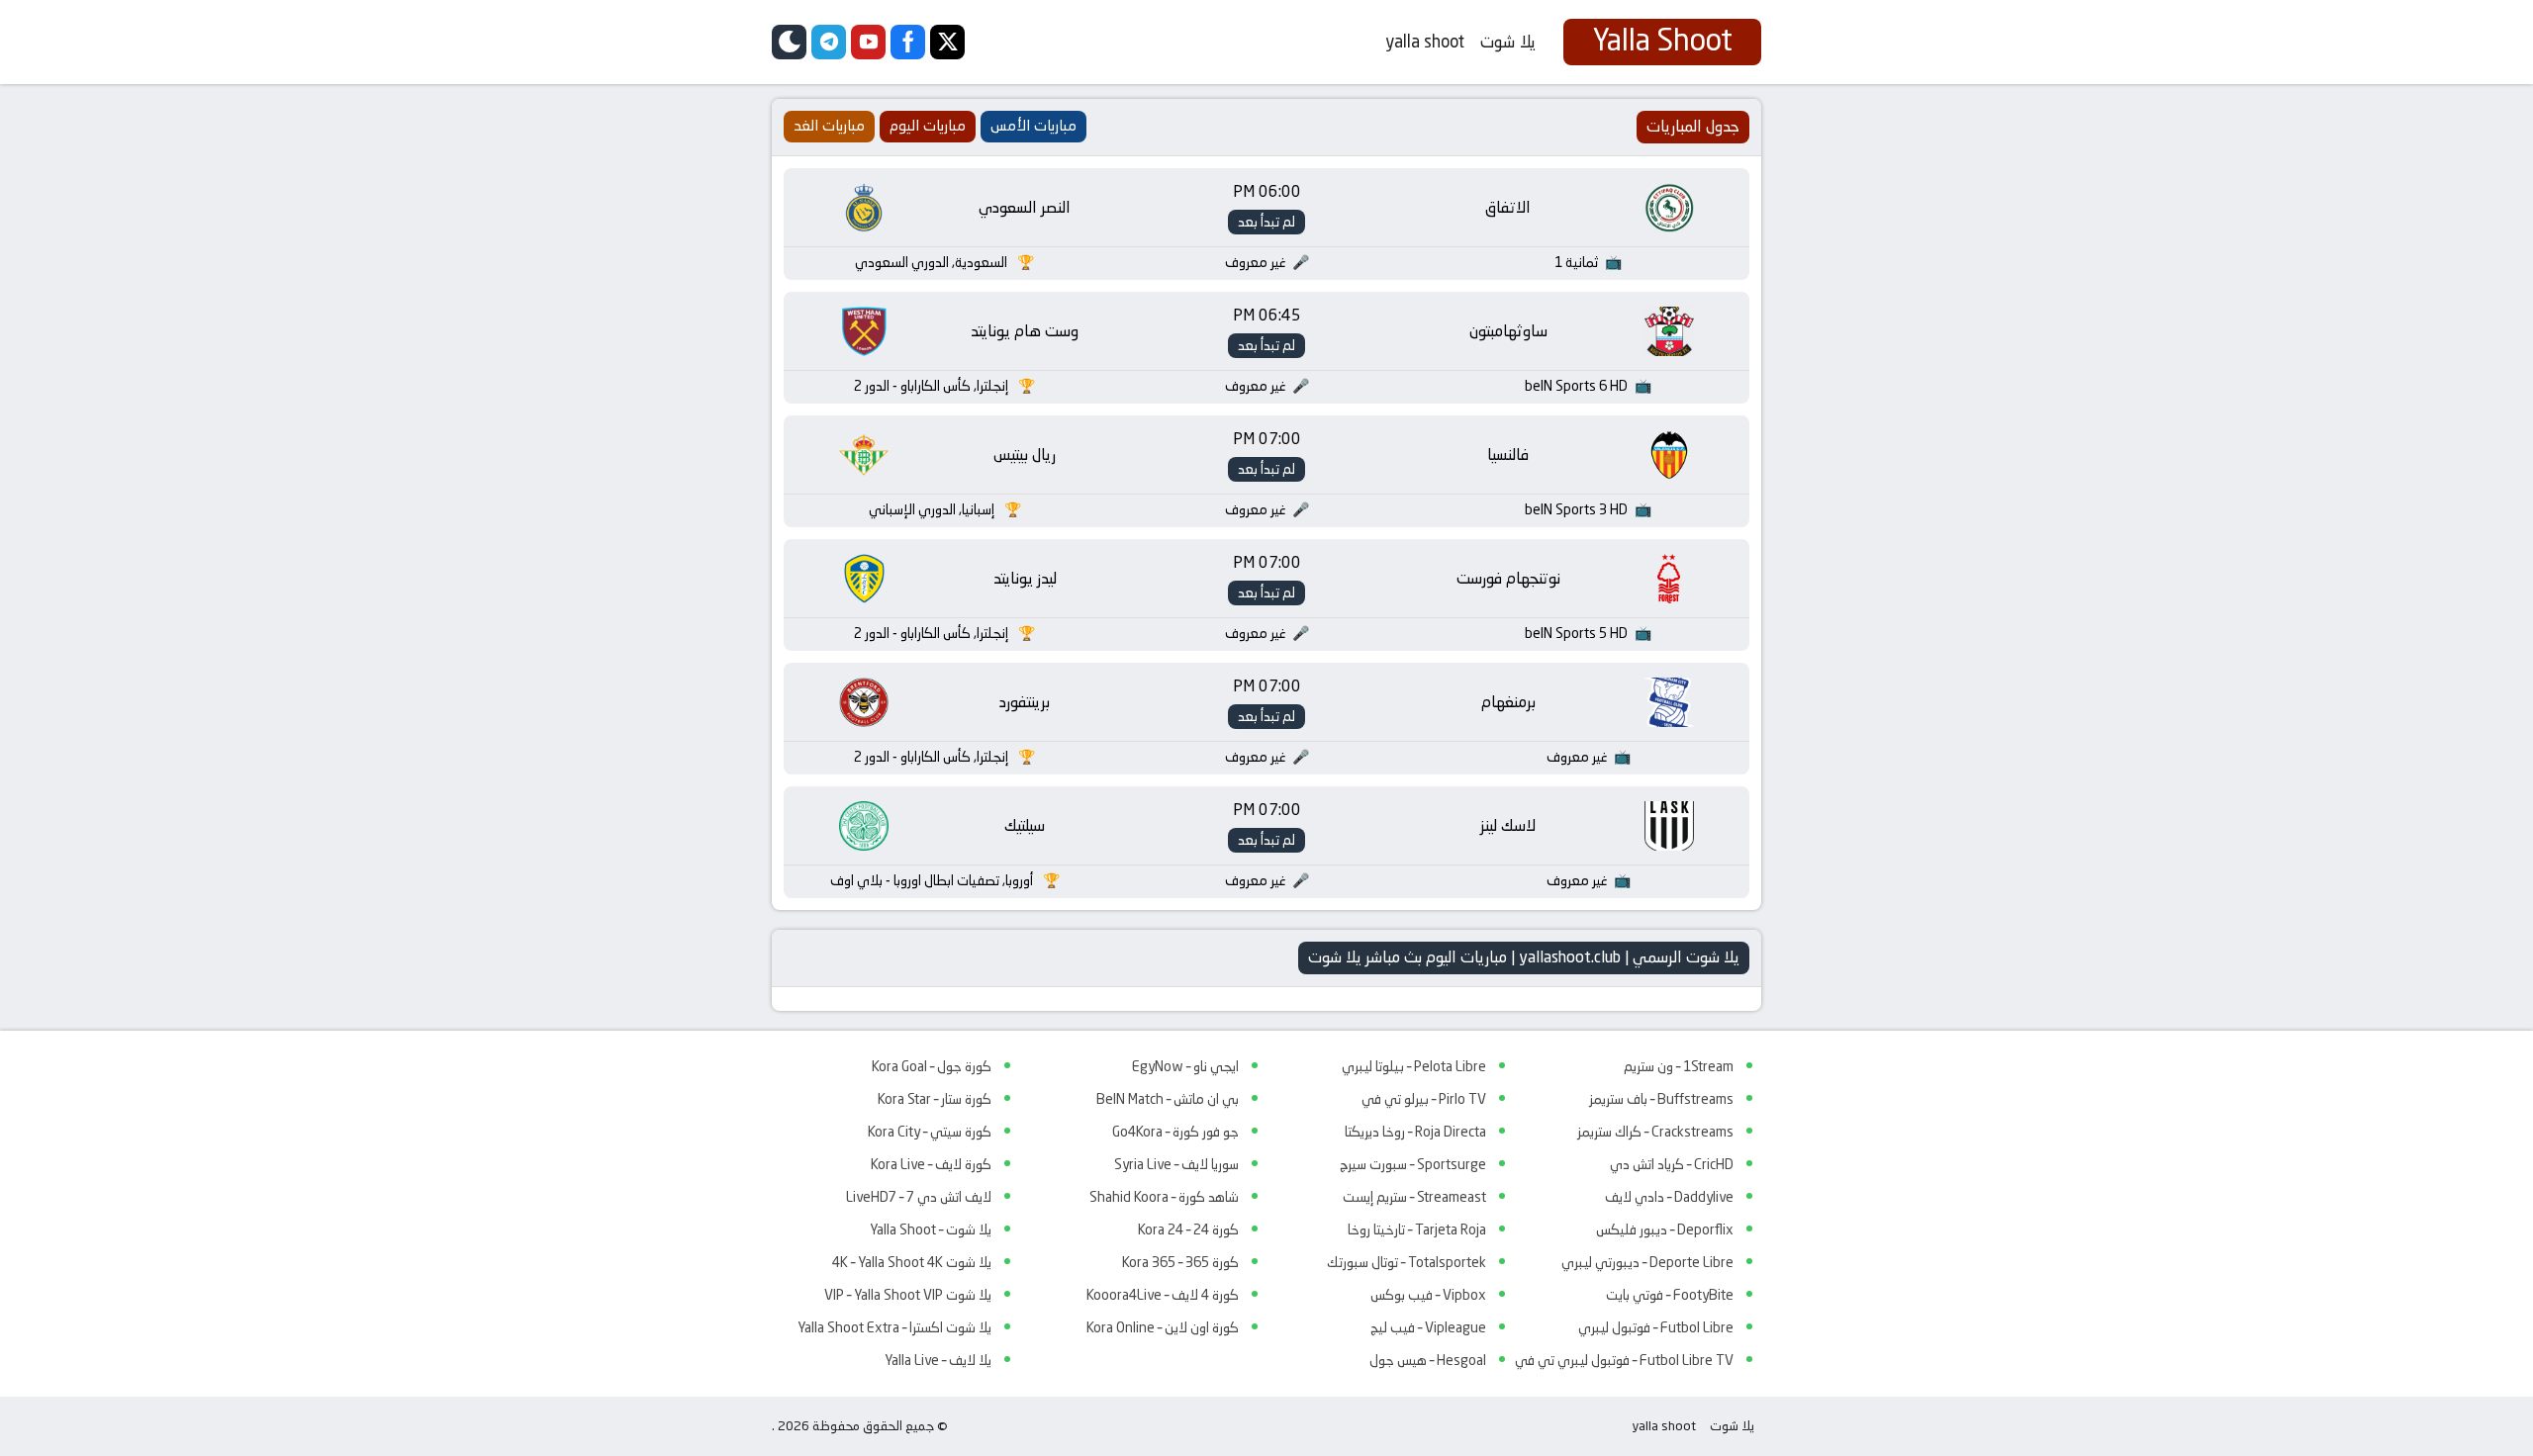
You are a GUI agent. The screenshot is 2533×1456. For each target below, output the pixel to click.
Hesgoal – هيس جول (1428, 1360)
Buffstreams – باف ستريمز (1661, 1099)
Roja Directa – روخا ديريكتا (1415, 1132)
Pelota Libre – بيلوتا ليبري (1414, 1066)
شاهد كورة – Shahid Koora (1164, 1197)
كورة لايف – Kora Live (931, 1164)
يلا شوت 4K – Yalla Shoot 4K (912, 1262)
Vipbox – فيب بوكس (1428, 1295)
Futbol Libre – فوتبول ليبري (1656, 1327)
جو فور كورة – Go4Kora (1175, 1132)
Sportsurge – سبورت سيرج (1413, 1164)
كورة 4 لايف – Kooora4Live (1163, 1295)
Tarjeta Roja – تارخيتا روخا (1417, 1229)
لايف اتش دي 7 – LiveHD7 (919, 1197)
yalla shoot (1425, 42)
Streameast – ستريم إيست (1414, 1197)
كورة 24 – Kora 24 (1188, 1229)
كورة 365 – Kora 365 (1180, 1262)
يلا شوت (1508, 42)
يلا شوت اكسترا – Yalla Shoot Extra (894, 1327)
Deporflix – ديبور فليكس (1665, 1229)
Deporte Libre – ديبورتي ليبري (1647, 1262)
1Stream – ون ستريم (1679, 1066)
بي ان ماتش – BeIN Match (1168, 1099)
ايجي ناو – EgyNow (1185, 1066)
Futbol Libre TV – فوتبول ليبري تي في (1624, 1360)
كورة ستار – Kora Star (935, 1099)
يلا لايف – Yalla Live (938, 1360)
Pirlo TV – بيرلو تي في (1424, 1099)
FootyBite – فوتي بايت (1670, 1295)
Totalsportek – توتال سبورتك (1407, 1262)
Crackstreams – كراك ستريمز (1655, 1132)
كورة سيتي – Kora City (930, 1132)
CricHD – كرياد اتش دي (1672, 1164)
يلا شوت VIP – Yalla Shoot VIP (908, 1295)
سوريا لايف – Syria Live (1176, 1164)
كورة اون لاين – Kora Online (1163, 1327)
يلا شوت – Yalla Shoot (931, 1229)
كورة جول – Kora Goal (932, 1066)
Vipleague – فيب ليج (1428, 1327)
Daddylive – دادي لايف (1669, 1197)
